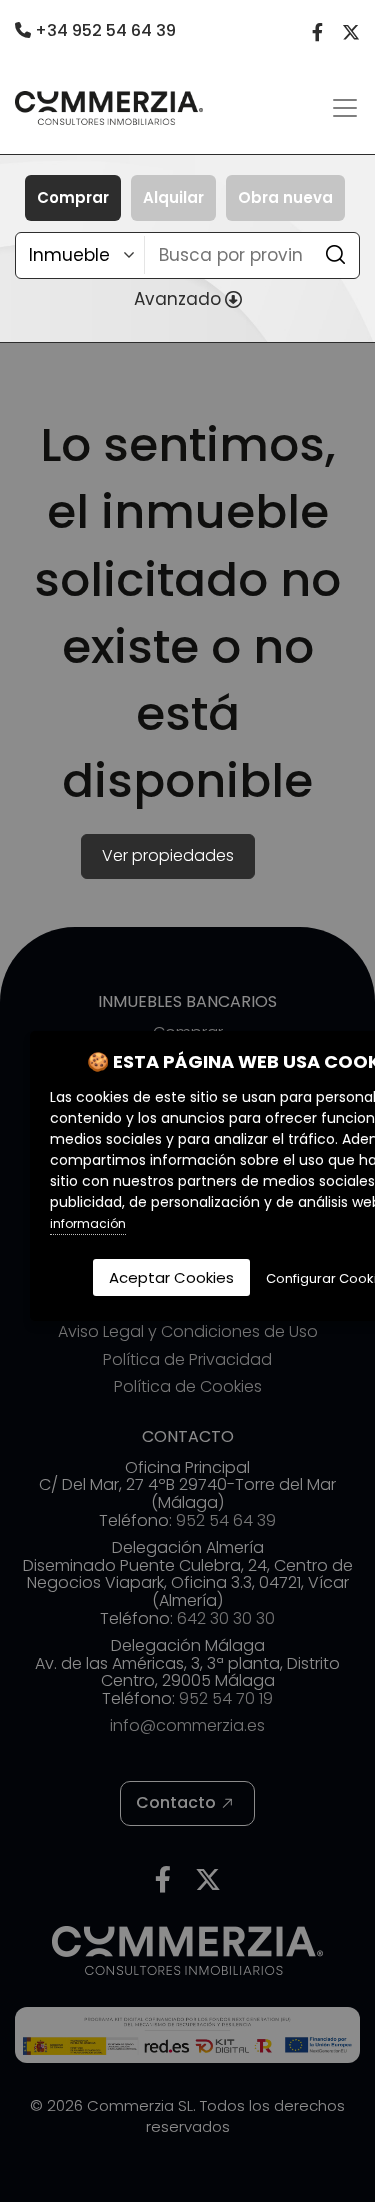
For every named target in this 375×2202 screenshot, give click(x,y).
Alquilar (173, 197)
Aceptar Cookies (171, 1277)
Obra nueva (285, 197)
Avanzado (177, 299)
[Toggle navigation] (345, 108)
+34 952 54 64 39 (103, 30)
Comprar (73, 197)
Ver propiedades (168, 855)
